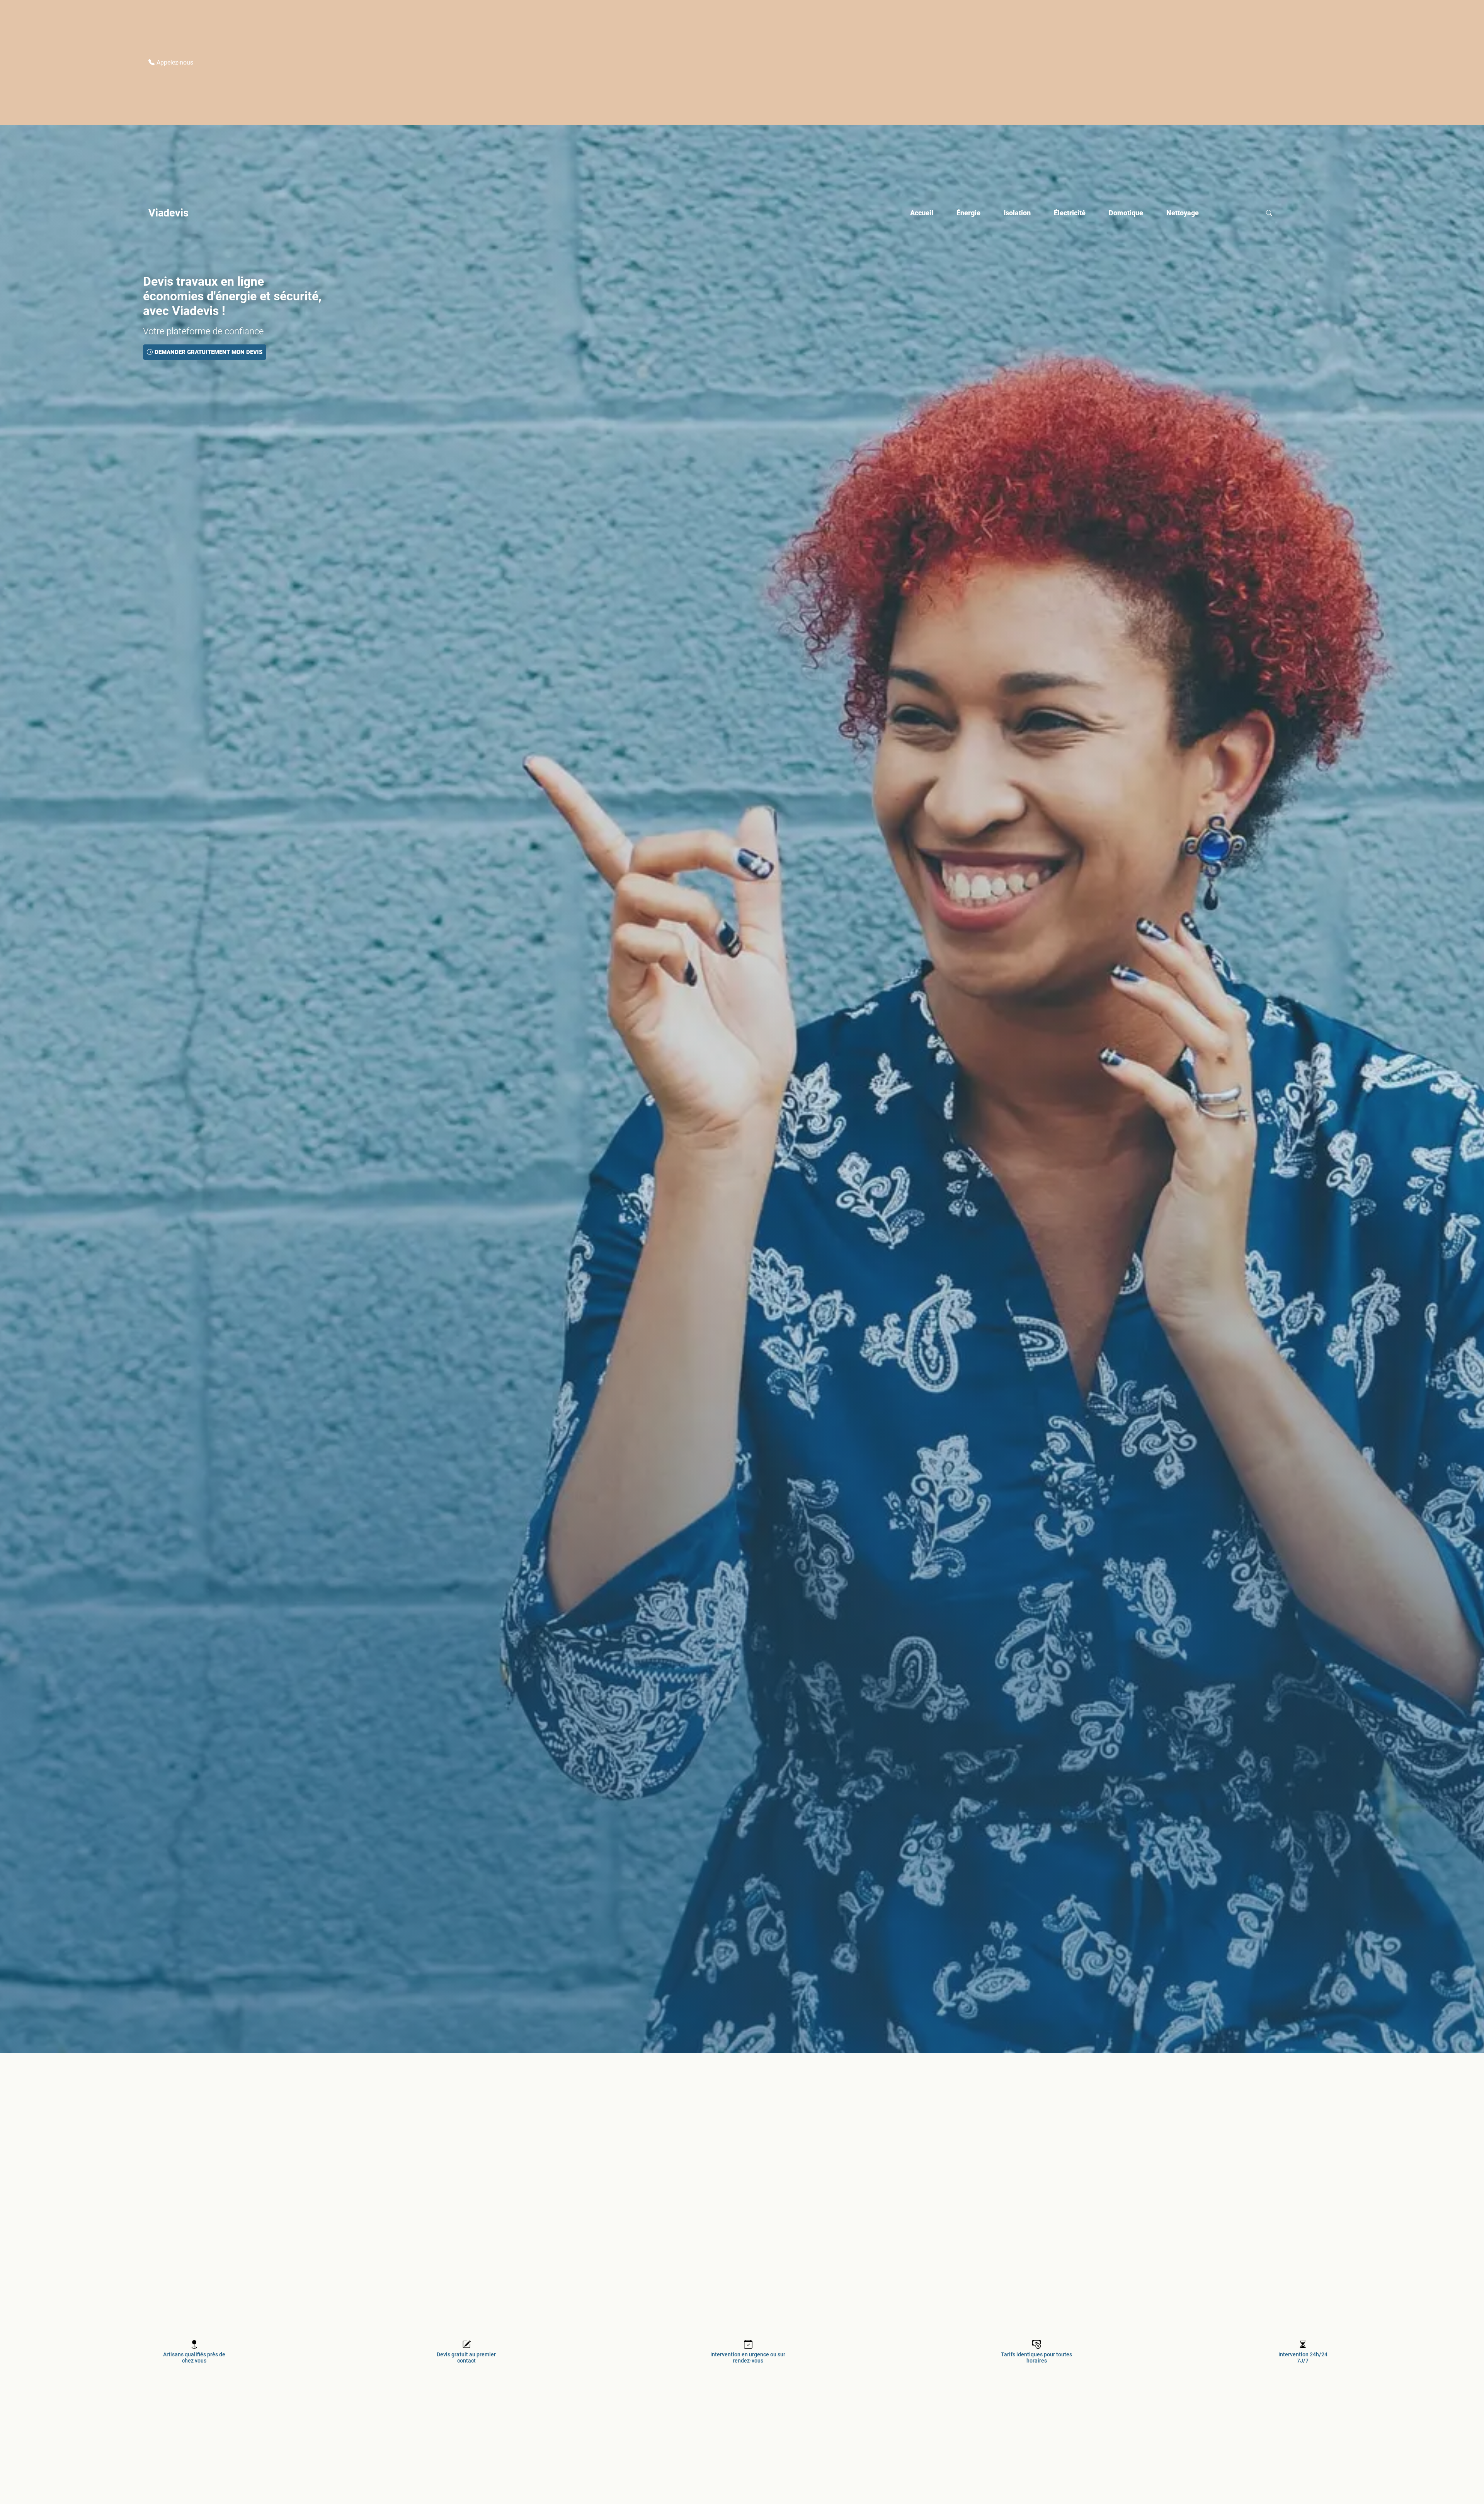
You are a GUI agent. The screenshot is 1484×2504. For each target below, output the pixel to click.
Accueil (922, 213)
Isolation (1017, 213)
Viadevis (168, 213)
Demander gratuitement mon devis (208, 352)
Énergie (968, 213)
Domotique (1126, 213)
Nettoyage (1183, 213)
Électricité (1070, 213)
